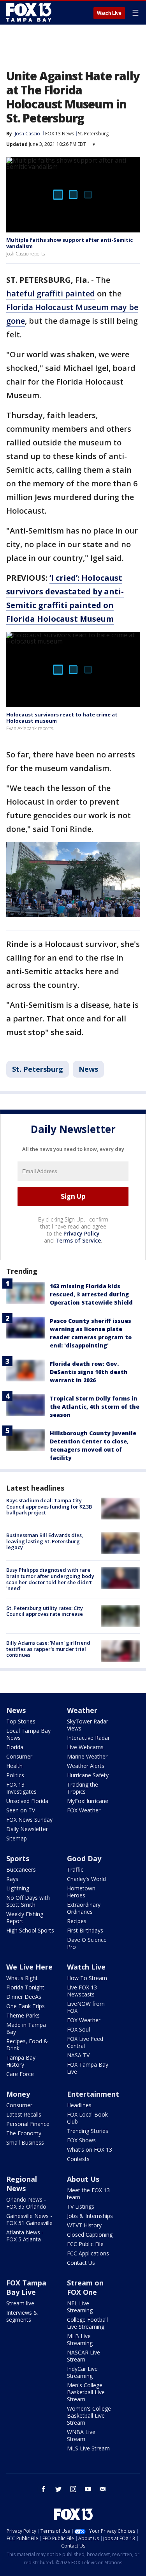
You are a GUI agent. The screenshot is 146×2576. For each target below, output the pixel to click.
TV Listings (81, 2206)
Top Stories (21, 1721)
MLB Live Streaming (80, 2339)
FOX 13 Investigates (21, 1788)
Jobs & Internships (90, 2216)
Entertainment (93, 2094)
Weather (82, 1710)
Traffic (75, 1870)
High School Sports (30, 1930)
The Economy (24, 2133)
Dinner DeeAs (24, 1997)
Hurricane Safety (88, 1775)
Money (18, 2094)
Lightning (18, 1888)
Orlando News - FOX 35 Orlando (26, 2203)
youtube (88, 2489)
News (88, 1069)
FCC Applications (88, 2253)
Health (14, 1766)
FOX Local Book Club (87, 2118)
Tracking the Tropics (83, 1788)
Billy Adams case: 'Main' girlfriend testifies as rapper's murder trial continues (48, 1649)
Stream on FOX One (85, 2287)
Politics (15, 1775)
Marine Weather (87, 1756)
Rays (12, 1879)
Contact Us (81, 2263)
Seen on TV (21, 1810)
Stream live (20, 2303)
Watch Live (109, 13)
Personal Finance (28, 2124)
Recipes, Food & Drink (27, 2045)
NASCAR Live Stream (84, 2356)
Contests (78, 2159)
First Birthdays (85, 1930)
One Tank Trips (26, 2006)
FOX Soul (78, 2029)
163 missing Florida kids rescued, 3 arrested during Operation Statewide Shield (91, 1294)
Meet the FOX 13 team (88, 2194)
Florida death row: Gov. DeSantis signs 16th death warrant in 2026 (89, 1372)
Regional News (22, 2184)
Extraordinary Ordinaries (84, 1908)
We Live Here (29, 1967)
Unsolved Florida (27, 1801)
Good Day (84, 1858)
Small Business (25, 2143)
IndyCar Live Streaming (82, 2372)
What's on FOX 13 (90, 2150)
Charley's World (86, 1879)
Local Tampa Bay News (28, 1734)
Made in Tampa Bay (26, 2028)
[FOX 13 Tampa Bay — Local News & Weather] (29, 12)
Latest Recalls (24, 2114)
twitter (58, 2489)
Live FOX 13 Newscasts (82, 1991)
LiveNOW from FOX (86, 2007)
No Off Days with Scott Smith (28, 1901)
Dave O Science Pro (87, 1943)
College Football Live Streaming (87, 2323)
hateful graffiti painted (51, 293)
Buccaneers (21, 1870)
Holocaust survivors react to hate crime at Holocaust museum (62, 718)
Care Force (20, 2074)
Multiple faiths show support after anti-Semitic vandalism (69, 243)
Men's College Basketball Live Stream (86, 2392)
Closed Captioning (90, 2235)
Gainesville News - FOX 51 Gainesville (29, 2219)
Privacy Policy (82, 1233)
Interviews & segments (22, 2316)
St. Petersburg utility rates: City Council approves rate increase (45, 1611)
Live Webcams (85, 1747)
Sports (18, 1858)
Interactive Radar (88, 1738)
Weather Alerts (86, 1766)
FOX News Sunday (29, 1820)
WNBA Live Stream (81, 2435)
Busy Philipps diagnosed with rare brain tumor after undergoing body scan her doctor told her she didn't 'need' (50, 1579)
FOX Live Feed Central (85, 2042)
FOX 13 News (60, 134)
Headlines (79, 2105)
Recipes (77, 1921)
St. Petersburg (93, 134)
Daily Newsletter (27, 1829)
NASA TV (78, 2055)
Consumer (19, 1756)
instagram (73, 2489)
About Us (83, 2179)
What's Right (22, 1978)
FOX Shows (81, 2140)
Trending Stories (88, 2131)
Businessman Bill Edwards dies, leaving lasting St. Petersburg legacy (45, 1541)
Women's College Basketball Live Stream (89, 2416)
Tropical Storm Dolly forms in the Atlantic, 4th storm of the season (95, 1407)
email (103, 2489)
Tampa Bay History (21, 2061)
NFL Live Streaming (80, 2307)
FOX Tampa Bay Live (88, 2068)
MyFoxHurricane (88, 1801)
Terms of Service (78, 1240)
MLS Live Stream (88, 2448)
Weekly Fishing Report (25, 1917)
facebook (44, 2489)
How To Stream (87, 1978)
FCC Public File (85, 2244)
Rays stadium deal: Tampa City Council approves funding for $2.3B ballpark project (49, 1506)
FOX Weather (84, 1810)
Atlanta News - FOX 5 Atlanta (25, 2236)
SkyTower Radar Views (88, 1725)
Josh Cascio (27, 134)
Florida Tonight (25, 1987)
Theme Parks (23, 2015)
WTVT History (84, 2225)
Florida (15, 1747)
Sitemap (17, 1838)
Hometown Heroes (81, 1892)
